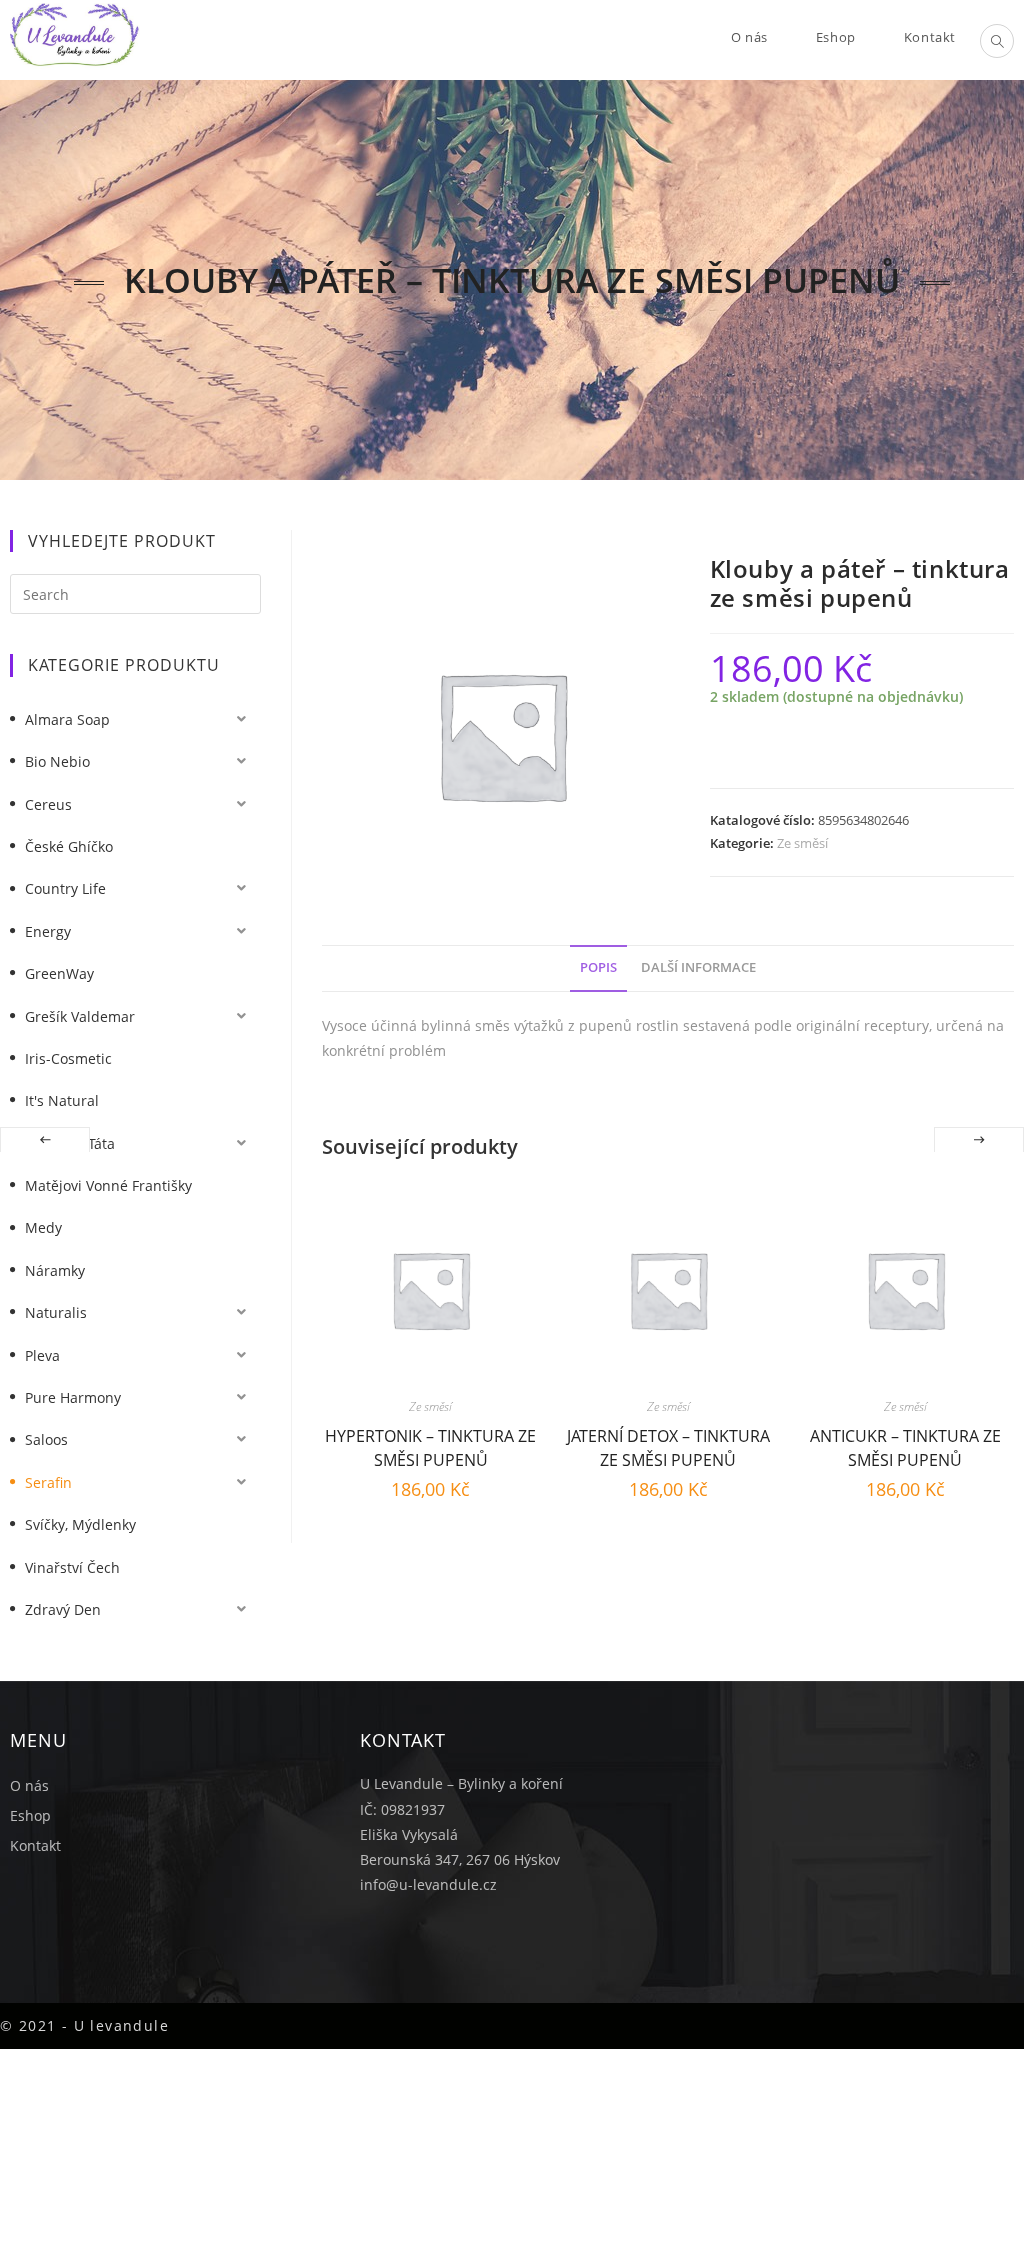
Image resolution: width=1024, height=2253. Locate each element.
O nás (29, 1785)
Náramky (55, 1270)
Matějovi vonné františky (108, 1185)
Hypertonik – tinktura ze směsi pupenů (430, 1445)
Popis (598, 967)
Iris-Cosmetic (68, 1058)
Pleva (42, 1355)
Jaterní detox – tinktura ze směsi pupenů (668, 1445)
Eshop (30, 1815)
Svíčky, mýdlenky (80, 1524)
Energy (48, 931)
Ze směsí (802, 843)
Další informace (698, 967)
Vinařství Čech (72, 1567)
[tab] (598, 968)
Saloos (46, 1439)
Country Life (65, 888)
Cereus (48, 804)
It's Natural (62, 1100)
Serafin (48, 1482)
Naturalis (56, 1312)
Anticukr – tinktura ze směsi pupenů (905, 1445)
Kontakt (35, 1845)
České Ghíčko (69, 846)
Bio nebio (57, 761)
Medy (43, 1227)
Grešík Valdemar (80, 1016)
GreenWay (59, 973)
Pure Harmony (73, 1397)
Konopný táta (70, 1143)
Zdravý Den (63, 1609)
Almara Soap (67, 719)
